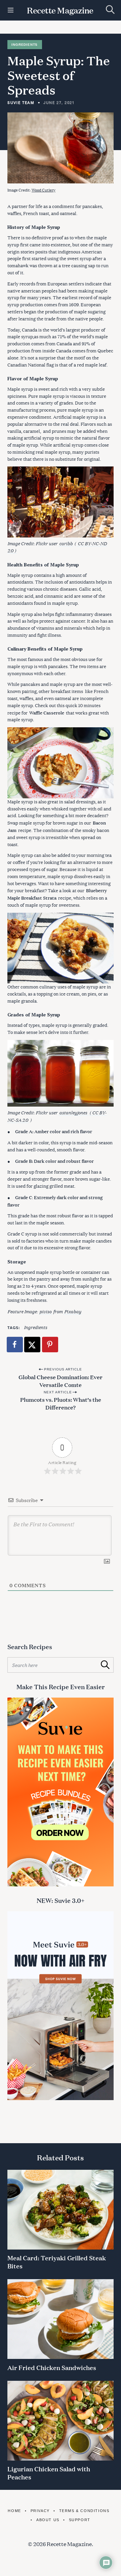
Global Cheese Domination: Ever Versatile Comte (61, 1381)
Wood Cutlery (44, 190)
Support (80, 2520)
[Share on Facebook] (15, 1345)
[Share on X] (33, 1345)
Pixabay (73, 1311)
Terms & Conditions (84, 2511)
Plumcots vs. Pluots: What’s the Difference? (61, 1403)
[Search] (110, 10)
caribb (66, 543)
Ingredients (25, 45)
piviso (45, 1311)
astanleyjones (73, 1112)
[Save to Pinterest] (50, 1345)
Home (14, 2511)
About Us (48, 2520)
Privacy (40, 2511)
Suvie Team (21, 102)
